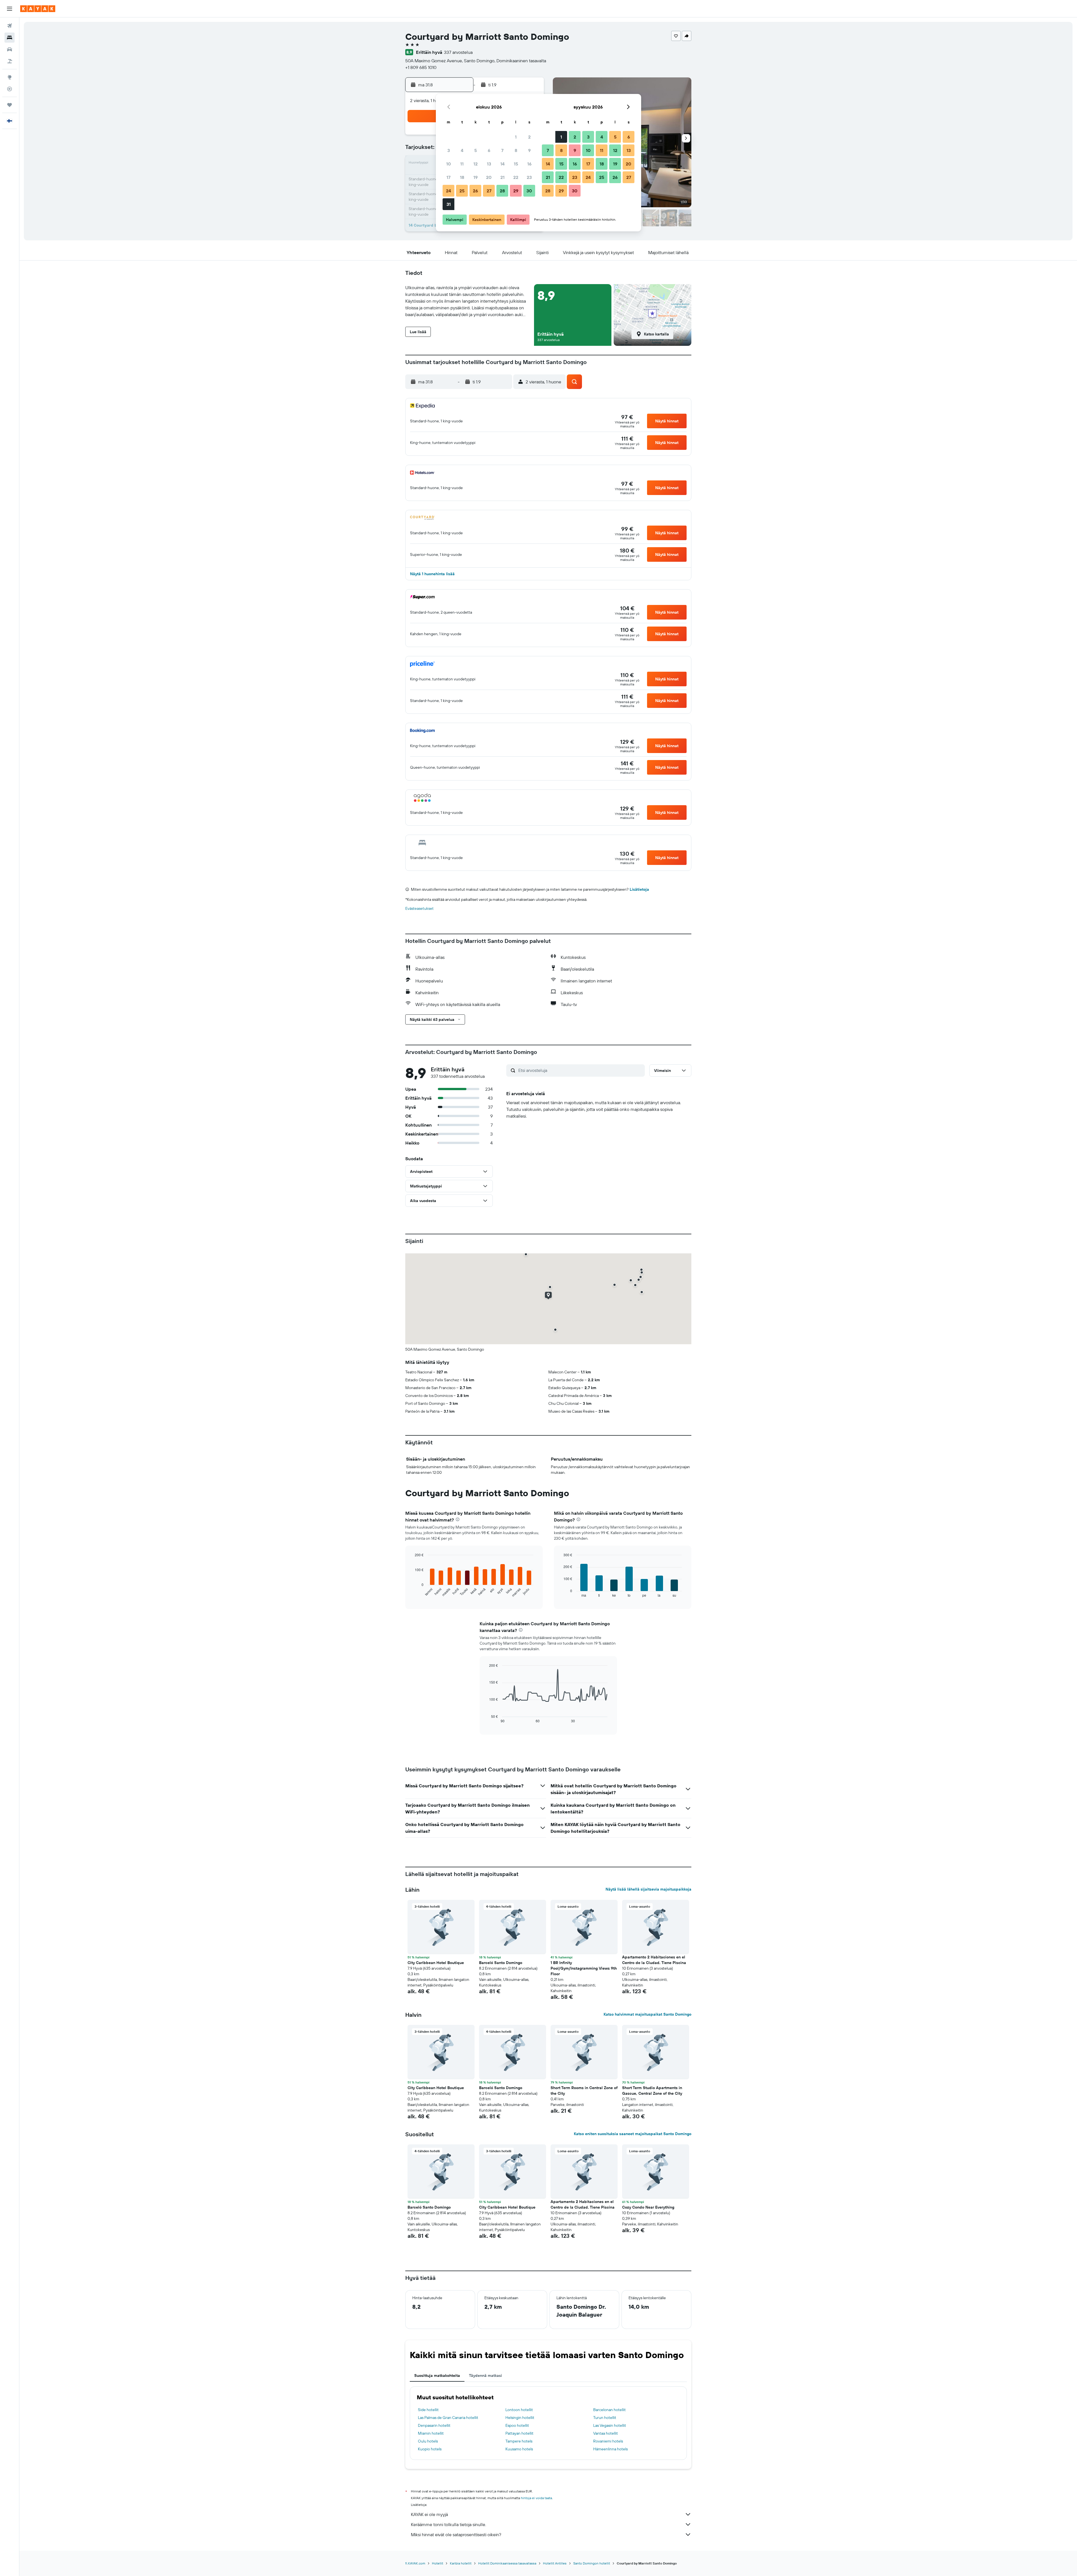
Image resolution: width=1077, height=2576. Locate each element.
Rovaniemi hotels (608, 2441)
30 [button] (529, 191)
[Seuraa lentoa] (10, 89)
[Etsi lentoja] (10, 26)
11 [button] (462, 164)
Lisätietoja (639, 889)
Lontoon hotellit (519, 2410)
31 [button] (449, 204)
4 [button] (462, 150)
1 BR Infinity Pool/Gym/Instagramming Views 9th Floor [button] (584, 1968)
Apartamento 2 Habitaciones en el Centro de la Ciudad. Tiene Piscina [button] (654, 1960)
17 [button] (448, 177)
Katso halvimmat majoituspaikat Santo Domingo (647, 2014)
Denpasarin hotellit (434, 2425)
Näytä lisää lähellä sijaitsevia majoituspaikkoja (648, 1889)
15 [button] (516, 164)
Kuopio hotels (430, 2449)
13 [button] (489, 164)
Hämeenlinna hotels (610, 2449)
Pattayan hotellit (519, 2433)
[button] (10, 9)
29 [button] (516, 191)
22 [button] (516, 177)
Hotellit (438, 2563)
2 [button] (529, 137)
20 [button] (489, 177)
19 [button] (476, 177)
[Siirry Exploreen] (10, 77)
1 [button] (516, 137)
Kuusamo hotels (519, 2449)
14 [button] (502, 164)
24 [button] (448, 191)
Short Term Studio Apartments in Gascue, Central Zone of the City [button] (652, 2091)
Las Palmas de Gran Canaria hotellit (448, 2418)
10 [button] (449, 164)
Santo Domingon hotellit (592, 2563)
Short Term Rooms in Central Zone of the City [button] (584, 2091)
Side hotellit (428, 2410)
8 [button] (516, 150)
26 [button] (475, 191)
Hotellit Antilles (555, 2563)
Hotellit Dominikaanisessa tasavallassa (507, 2563)
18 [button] (462, 177)
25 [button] (462, 191)
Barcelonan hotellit (609, 2410)
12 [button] (476, 164)
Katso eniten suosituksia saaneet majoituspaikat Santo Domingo (633, 2134)
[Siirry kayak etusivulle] (38, 9)
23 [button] (529, 177)
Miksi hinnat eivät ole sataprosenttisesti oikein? (456, 2534)
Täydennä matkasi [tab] (485, 2375)
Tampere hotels (519, 2441)
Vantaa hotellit (606, 2433)
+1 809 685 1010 (421, 67)
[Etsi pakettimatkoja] (10, 61)
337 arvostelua (458, 52)
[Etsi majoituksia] (10, 38)
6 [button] (489, 150)
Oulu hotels (428, 2441)
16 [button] (529, 164)
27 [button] (489, 191)
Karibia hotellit (461, 2563)
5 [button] (476, 150)
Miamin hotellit (431, 2433)
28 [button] (502, 191)
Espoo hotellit (517, 2425)
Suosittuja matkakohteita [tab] (437, 2375)
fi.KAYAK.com (415, 2563)
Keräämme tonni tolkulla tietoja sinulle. (448, 2524)
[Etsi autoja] (10, 49)
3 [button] (449, 150)
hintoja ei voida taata (536, 2498)
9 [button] (529, 150)
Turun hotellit (605, 2418)
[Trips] (10, 105)
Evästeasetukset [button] (419, 908)
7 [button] (502, 150)
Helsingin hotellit (520, 2418)
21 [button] (502, 177)
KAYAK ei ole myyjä (429, 2514)
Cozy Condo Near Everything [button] (648, 2207)
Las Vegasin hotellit (610, 2425)
